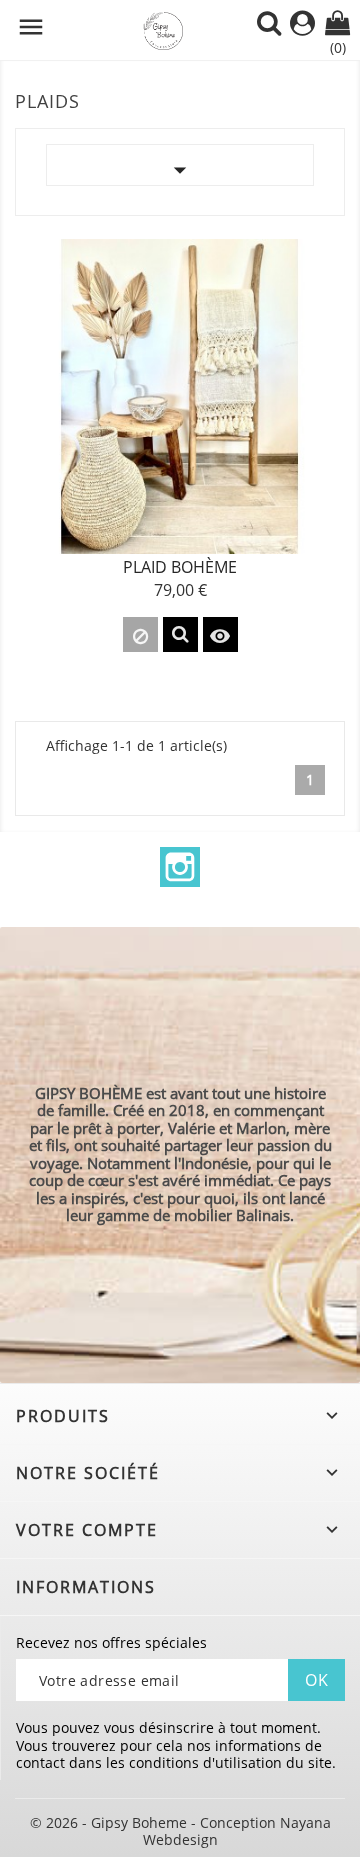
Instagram (180, 867)
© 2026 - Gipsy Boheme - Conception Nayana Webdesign (180, 1831)
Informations (86, 1587)
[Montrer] (180, 634)
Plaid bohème (180, 567)
